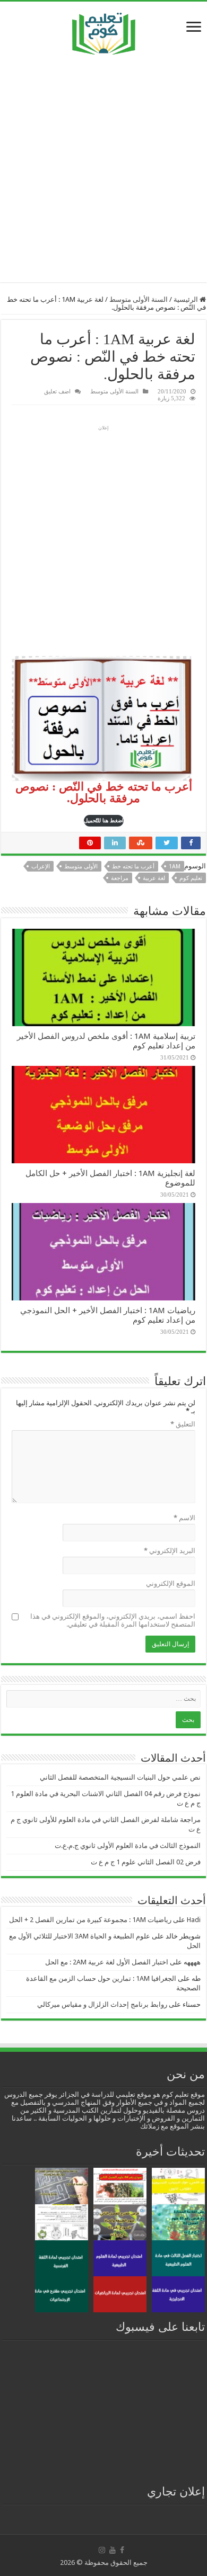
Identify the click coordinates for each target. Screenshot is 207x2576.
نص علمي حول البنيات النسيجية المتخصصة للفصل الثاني (120, 1777)
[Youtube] (113, 2550)
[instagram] (102, 2550)
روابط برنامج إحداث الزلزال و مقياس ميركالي (102, 2004)
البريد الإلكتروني (170, 1551)
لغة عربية (154, 878)
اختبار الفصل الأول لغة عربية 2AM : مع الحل (107, 1962)
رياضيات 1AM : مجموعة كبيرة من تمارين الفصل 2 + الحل (90, 1920)
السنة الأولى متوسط (139, 299)
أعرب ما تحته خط (133, 867)
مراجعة (120, 878)
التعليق (183, 1424)
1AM (175, 867)
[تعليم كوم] (104, 31)
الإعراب (41, 867)
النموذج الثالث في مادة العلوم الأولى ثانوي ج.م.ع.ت (128, 1846)
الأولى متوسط (81, 867)
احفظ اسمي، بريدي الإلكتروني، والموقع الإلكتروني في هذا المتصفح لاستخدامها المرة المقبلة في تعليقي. (113, 1620)
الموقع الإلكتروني (171, 1583)
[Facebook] (122, 2550)
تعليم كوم (191, 878)
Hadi (194, 1920)
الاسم (184, 1518)
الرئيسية (187, 299)
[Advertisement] (103, 168)
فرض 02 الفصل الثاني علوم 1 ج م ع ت (146, 1862)
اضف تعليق (57, 391)
